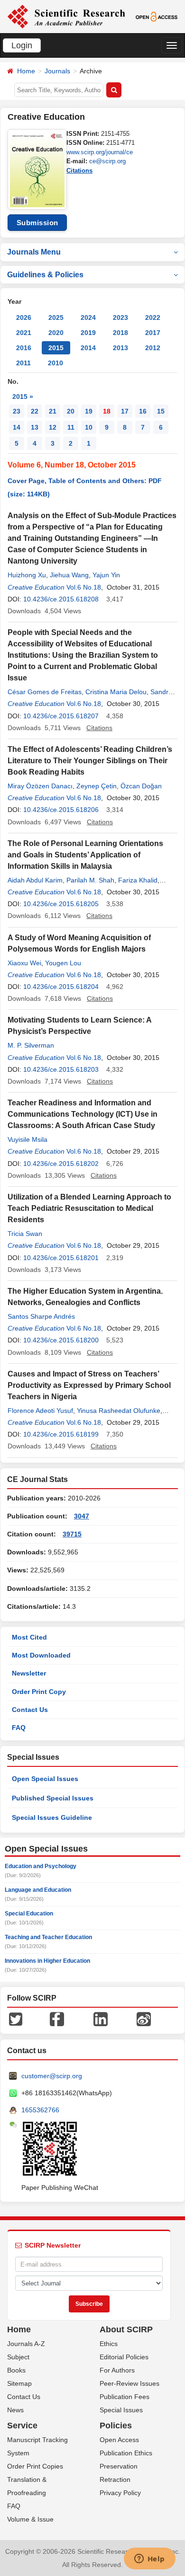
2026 (24, 318)
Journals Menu (34, 252)
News (15, 2410)
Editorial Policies (124, 2357)
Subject (18, 2357)
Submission (37, 223)
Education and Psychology (41, 1866)
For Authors (117, 2370)
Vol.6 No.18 (84, 587)
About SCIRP (126, 2329)
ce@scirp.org (107, 161)
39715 (72, 1534)
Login (22, 45)
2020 (56, 333)
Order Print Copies (35, 2466)
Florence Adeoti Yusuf (40, 1411)
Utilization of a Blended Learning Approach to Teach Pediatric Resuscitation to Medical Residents (89, 1208)
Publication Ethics (126, 2453)
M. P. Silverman (31, 1045)
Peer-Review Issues (129, 2383)
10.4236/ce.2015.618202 (61, 1164)
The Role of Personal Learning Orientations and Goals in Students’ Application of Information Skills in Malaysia (85, 855)
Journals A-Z (26, 2344)
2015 (56, 348)
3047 (82, 1516)
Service (22, 2426)
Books (16, 2370)
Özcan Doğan (141, 786)
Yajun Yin (106, 575)
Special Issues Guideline (52, 1817)
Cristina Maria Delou (116, 692)
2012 (153, 348)
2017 (153, 333)
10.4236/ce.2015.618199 (61, 1434)
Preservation (119, 2466)
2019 (88, 333)
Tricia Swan (25, 1234)
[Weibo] (144, 2019)
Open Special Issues (45, 1779)
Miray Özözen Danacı (40, 786)
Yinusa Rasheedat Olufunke (119, 1411)
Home (26, 71)
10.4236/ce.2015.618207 (61, 716)
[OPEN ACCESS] (157, 16)
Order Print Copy (39, 1692)
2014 (88, 348)
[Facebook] (57, 2019)
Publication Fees (125, 2397)
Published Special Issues (53, 1798)
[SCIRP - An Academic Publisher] (66, 16)
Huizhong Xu (27, 575)
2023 (120, 318)
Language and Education (38, 1890)
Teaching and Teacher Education (48, 1937)
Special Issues (121, 2410)
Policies (116, 2426)
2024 (88, 318)
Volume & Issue (30, 2519)
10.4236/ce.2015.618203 (61, 1069)
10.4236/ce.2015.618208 (61, 599)
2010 (55, 363)
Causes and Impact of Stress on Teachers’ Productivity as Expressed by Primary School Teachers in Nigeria (89, 1385)
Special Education (29, 1914)
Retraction (115, 2479)
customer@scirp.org (52, 2076)
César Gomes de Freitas (45, 692)
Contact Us (30, 1710)
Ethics (109, 2344)
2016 (24, 348)
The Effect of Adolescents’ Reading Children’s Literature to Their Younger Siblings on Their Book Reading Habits (90, 761)
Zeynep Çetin (97, 786)
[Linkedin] (101, 2019)
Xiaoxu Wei (24, 963)
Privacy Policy (120, 2493)
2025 (56, 318)
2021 (24, 333)
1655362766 (40, 2110)
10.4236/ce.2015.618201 (61, 1258)
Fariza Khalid (138, 880)
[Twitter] (16, 2019)
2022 (153, 318)
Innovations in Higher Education (47, 1961)
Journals (57, 71)
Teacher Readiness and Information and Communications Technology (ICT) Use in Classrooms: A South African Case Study (83, 1114)
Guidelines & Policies (45, 275)
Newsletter (29, 1673)
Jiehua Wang (69, 575)
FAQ (19, 1728)
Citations (79, 171)
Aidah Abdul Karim (35, 880)
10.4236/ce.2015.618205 (61, 904)
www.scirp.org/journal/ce (100, 152)
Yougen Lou (63, 963)
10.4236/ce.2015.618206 (61, 810)
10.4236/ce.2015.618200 (61, 1340)
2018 (120, 333)
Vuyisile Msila (28, 1139)
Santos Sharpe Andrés (41, 1316)
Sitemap (19, 2383)
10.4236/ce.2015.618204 (61, 987)
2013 (120, 348)
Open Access (119, 2440)
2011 (23, 363)
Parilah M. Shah (90, 880)
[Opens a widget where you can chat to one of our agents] (149, 2559)
